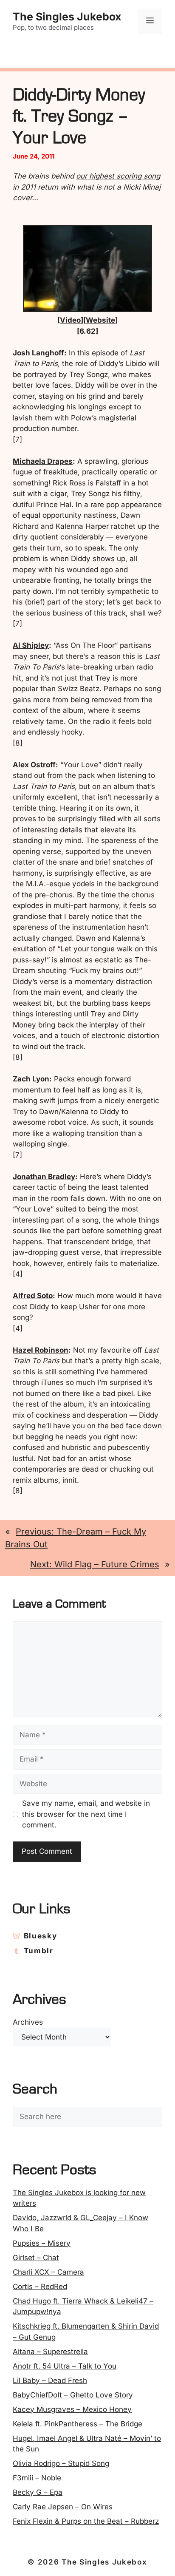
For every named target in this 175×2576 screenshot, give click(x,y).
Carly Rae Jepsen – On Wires (63, 2507)
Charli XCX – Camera (48, 2272)
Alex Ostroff (34, 765)
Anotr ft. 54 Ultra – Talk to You (65, 2366)
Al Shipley (31, 645)
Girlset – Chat (36, 2258)
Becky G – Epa (38, 2492)
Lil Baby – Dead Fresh (50, 2380)
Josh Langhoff (38, 353)
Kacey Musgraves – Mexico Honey (72, 2409)
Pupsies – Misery (42, 2243)
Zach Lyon (31, 1079)
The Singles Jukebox (67, 17)
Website (100, 320)
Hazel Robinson (41, 1350)
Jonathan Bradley (44, 1177)
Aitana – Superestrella (50, 2352)
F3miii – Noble (37, 2478)
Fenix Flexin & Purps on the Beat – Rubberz (86, 2521)
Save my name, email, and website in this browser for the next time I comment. (86, 1814)
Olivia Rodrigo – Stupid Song (61, 2463)
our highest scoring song (118, 176)
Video (70, 320)
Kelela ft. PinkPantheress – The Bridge (78, 2424)
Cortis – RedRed (40, 2287)
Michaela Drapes (43, 461)
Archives (28, 2022)
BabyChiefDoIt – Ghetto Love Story (73, 2395)
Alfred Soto (33, 1296)
